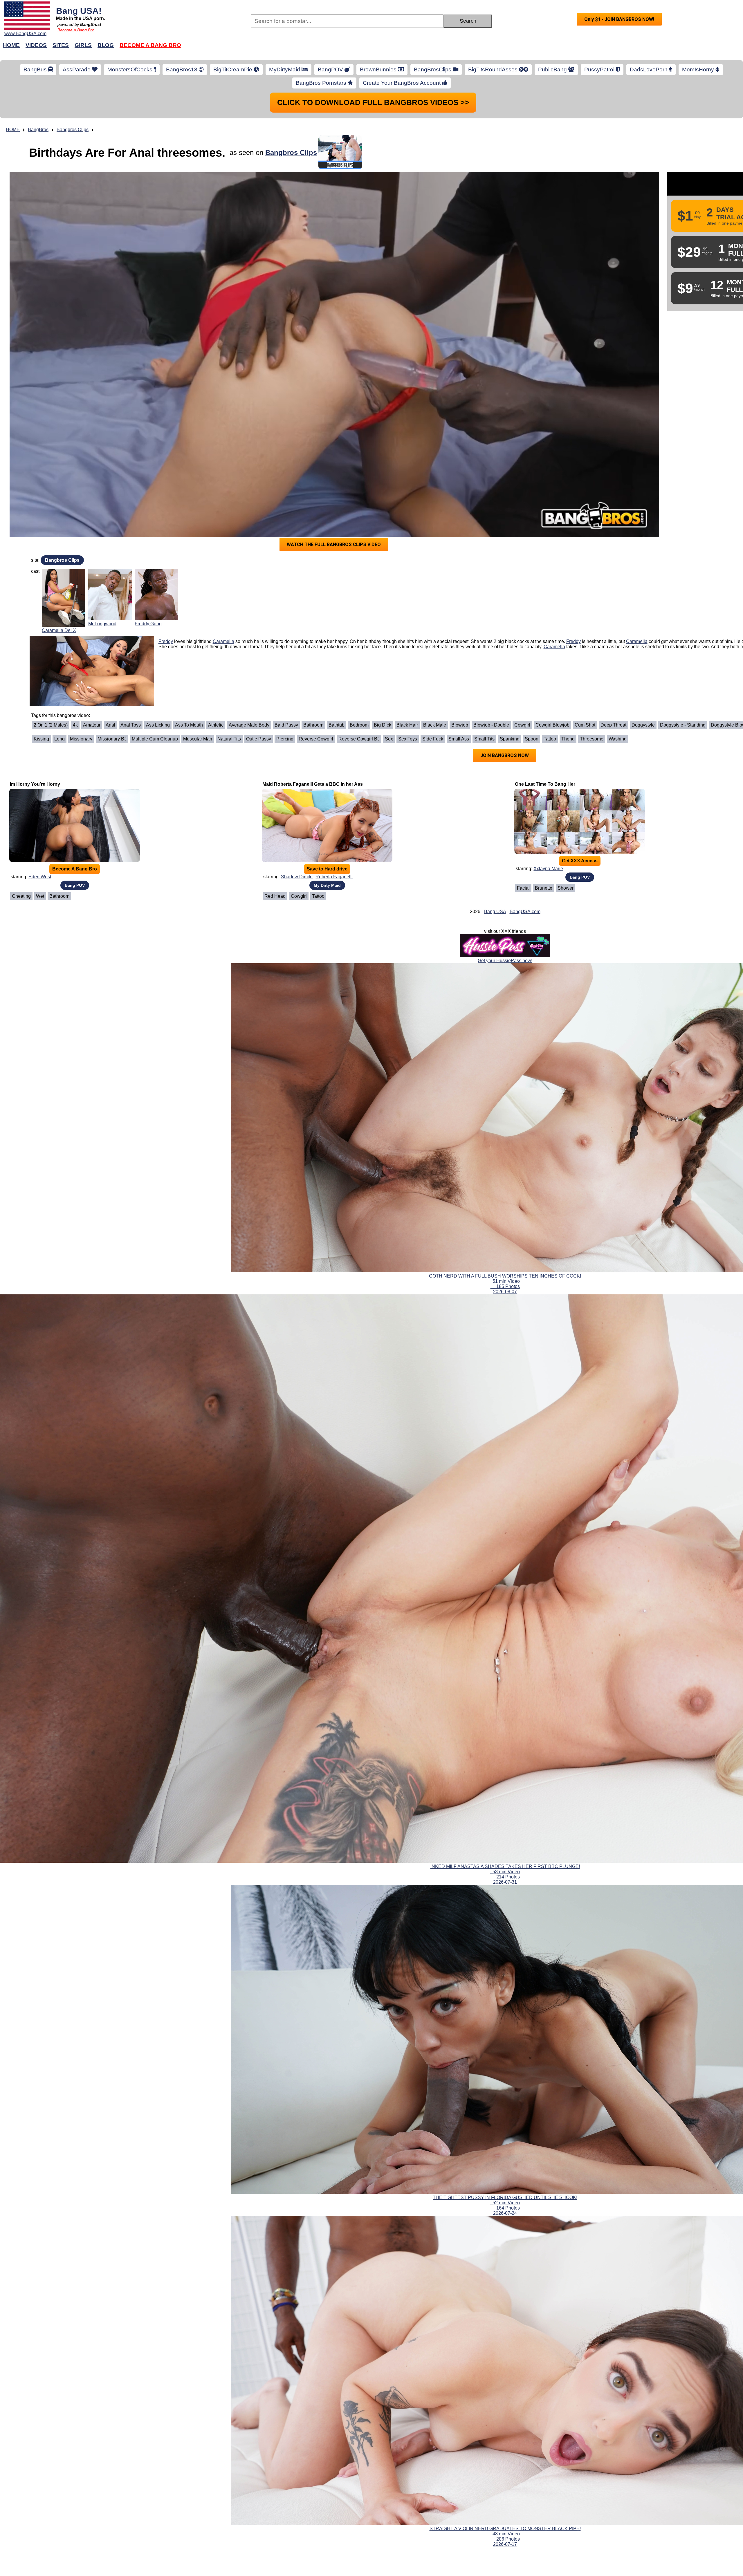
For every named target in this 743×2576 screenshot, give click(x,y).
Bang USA (495, 710)
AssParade (77, 69)
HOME (13, 130)
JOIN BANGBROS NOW (505, 554)
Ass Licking (158, 524)
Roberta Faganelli (334, 675)
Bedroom (359, 524)
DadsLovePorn (649, 69)
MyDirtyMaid (285, 69)
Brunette (544, 687)
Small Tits (484, 538)
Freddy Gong (148, 422)
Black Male (435, 524)
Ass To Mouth (189, 524)
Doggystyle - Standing (683, 524)
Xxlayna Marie (548, 667)
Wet (40, 695)
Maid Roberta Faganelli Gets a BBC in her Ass (313, 583)
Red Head (275, 695)
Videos (36, 45)
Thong (568, 538)
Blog (106, 45)
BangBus (36, 69)
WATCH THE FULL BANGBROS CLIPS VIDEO (334, 343)
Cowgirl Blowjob (552, 524)
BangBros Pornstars (322, 83)
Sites (61, 45)
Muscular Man (198, 538)
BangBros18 (182, 69)
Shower (566, 687)
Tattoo (550, 538)
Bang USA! (79, 11)
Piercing (285, 538)
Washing (618, 538)
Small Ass (459, 538)
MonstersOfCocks (131, 69)
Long (59, 538)
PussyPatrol (600, 69)
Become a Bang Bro (76, 30)
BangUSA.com (525, 710)
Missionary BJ (112, 538)
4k (75, 524)
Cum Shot (585, 524)
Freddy (166, 440)
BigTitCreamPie (233, 69)
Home (11, 45)
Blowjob (460, 524)
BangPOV (331, 69)
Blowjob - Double (491, 524)
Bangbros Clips (73, 130)
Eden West (40, 675)
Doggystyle (643, 524)
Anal (110, 524)
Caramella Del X (59, 429)
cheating (21, 695)
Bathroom (313, 524)
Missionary (81, 538)
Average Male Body (249, 524)
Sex (389, 538)
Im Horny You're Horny (35, 583)
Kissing (41, 538)
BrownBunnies (379, 69)
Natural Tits (229, 538)
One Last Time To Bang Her (545, 583)
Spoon (532, 538)
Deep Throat (613, 524)
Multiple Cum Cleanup (155, 538)
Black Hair (407, 524)
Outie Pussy (259, 538)
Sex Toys (408, 538)
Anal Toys (131, 524)
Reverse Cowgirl (316, 538)
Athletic (216, 524)
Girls (83, 45)
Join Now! (464, 48)
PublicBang (553, 69)
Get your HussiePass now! (505, 759)
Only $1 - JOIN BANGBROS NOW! (619, 19)
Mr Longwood (102, 422)
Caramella (223, 440)
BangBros (38, 130)
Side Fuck (433, 538)
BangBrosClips (433, 69)
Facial (523, 687)
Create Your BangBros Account (402, 83)
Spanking (510, 538)
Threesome (592, 538)
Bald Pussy (286, 524)
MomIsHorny (699, 69)
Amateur (92, 524)
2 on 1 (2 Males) (51, 524)
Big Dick (383, 524)
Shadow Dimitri (297, 675)
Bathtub (337, 524)
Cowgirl (522, 524)
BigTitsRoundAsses (494, 69)
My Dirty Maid (327, 684)
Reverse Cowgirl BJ (359, 538)
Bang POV (75, 684)
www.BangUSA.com (25, 34)
